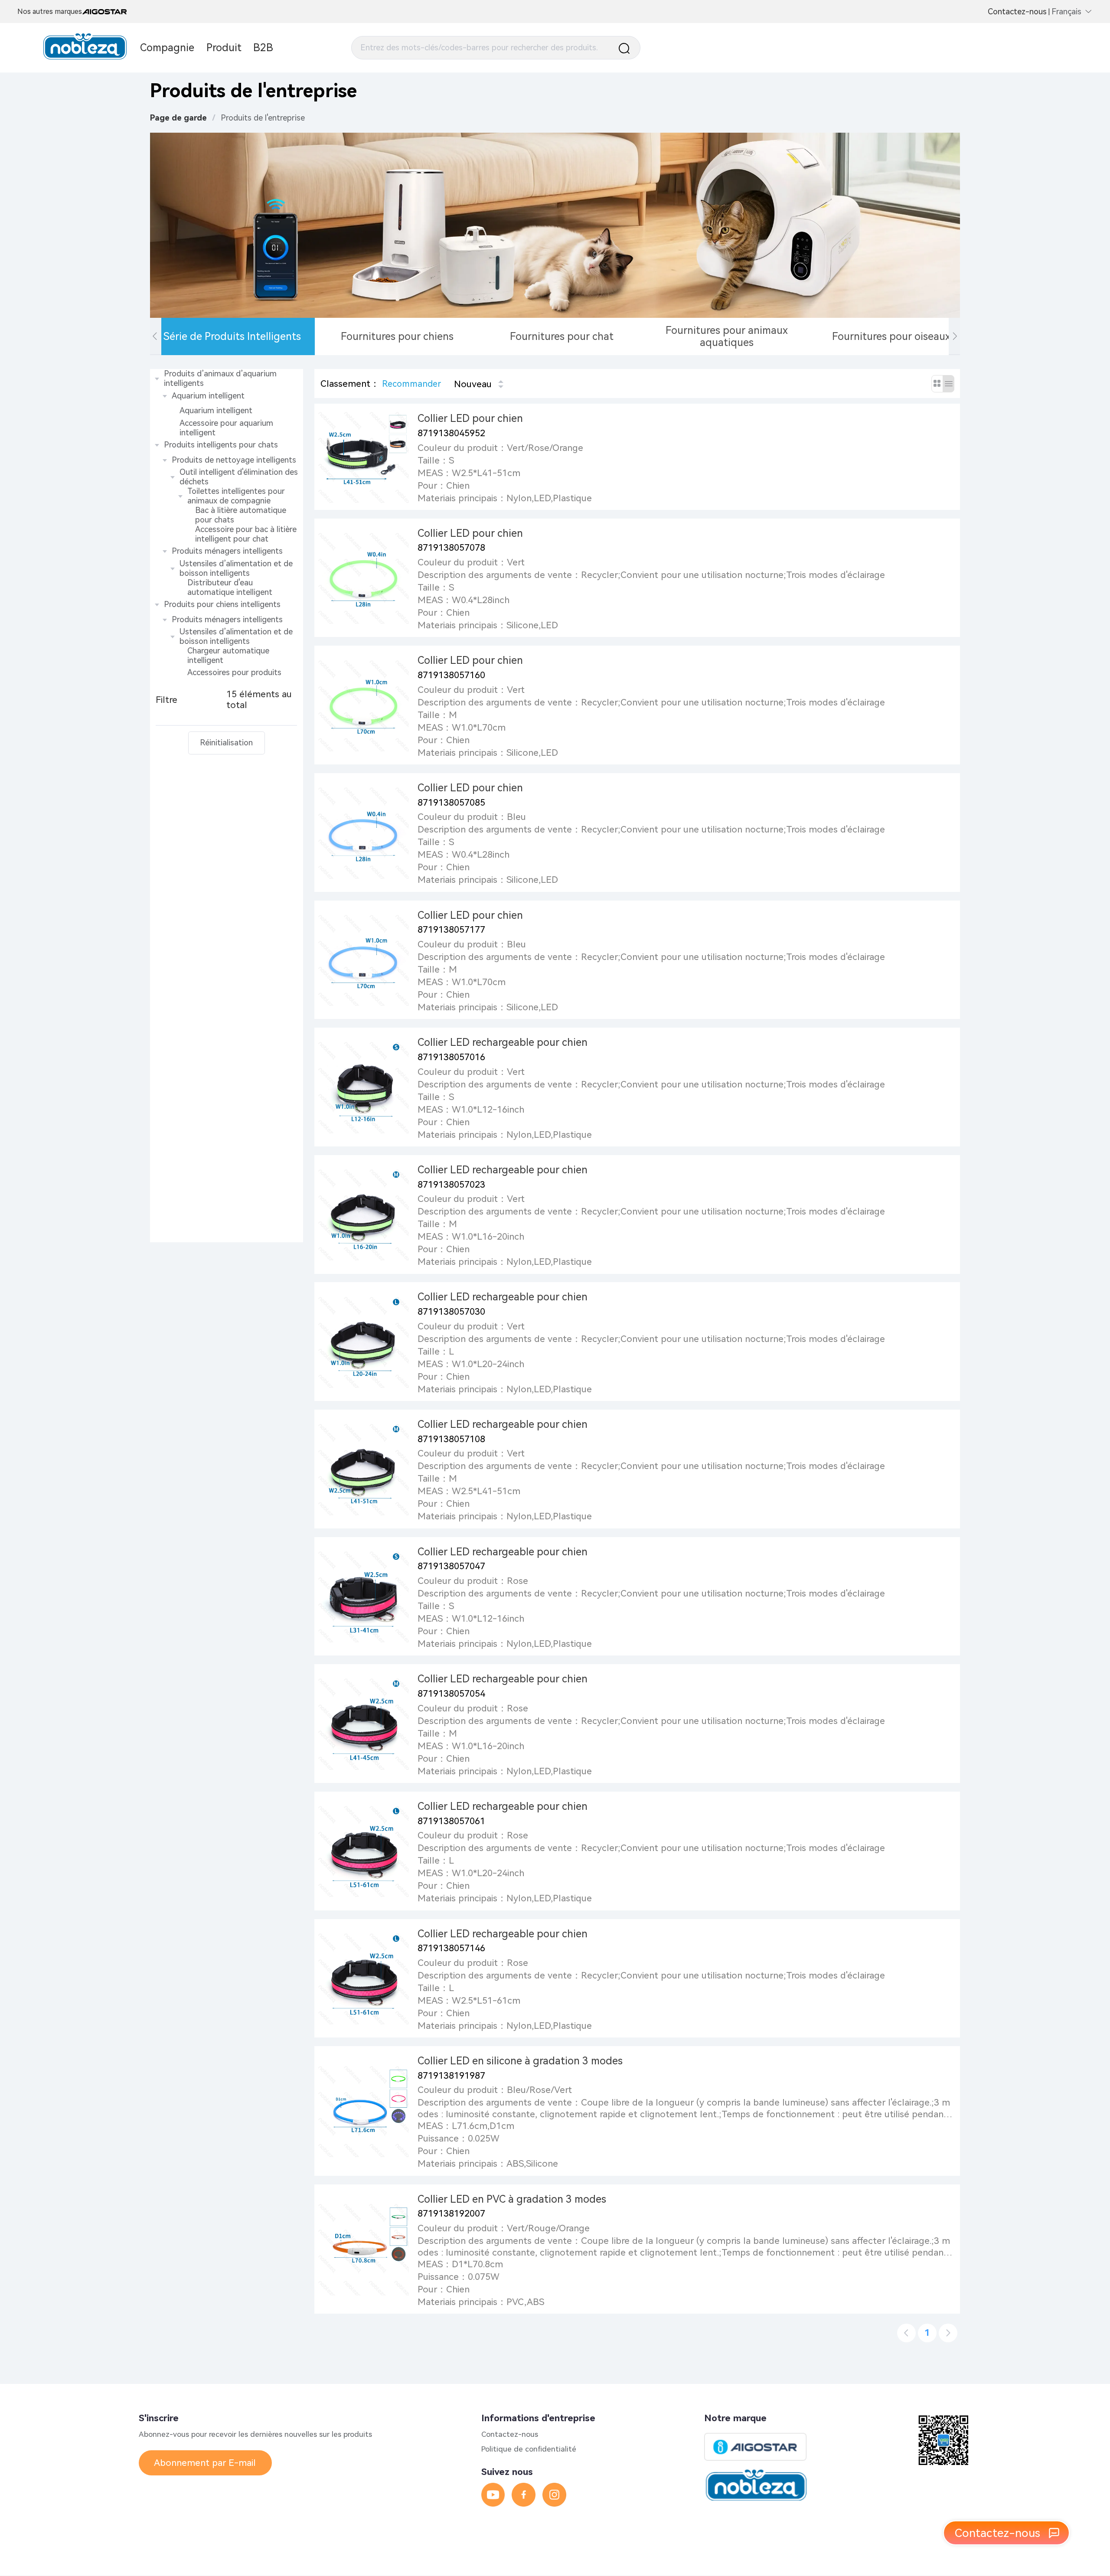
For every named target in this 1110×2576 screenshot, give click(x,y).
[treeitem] (227, 403)
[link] (263, 118)
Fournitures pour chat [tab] (562, 336)
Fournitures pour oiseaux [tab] (891, 336)
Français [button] (1066, 12)
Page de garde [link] (178, 118)
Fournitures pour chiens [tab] (397, 336)
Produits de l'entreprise (263, 118)
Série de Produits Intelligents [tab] (232, 336)
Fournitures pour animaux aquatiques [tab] (727, 336)
